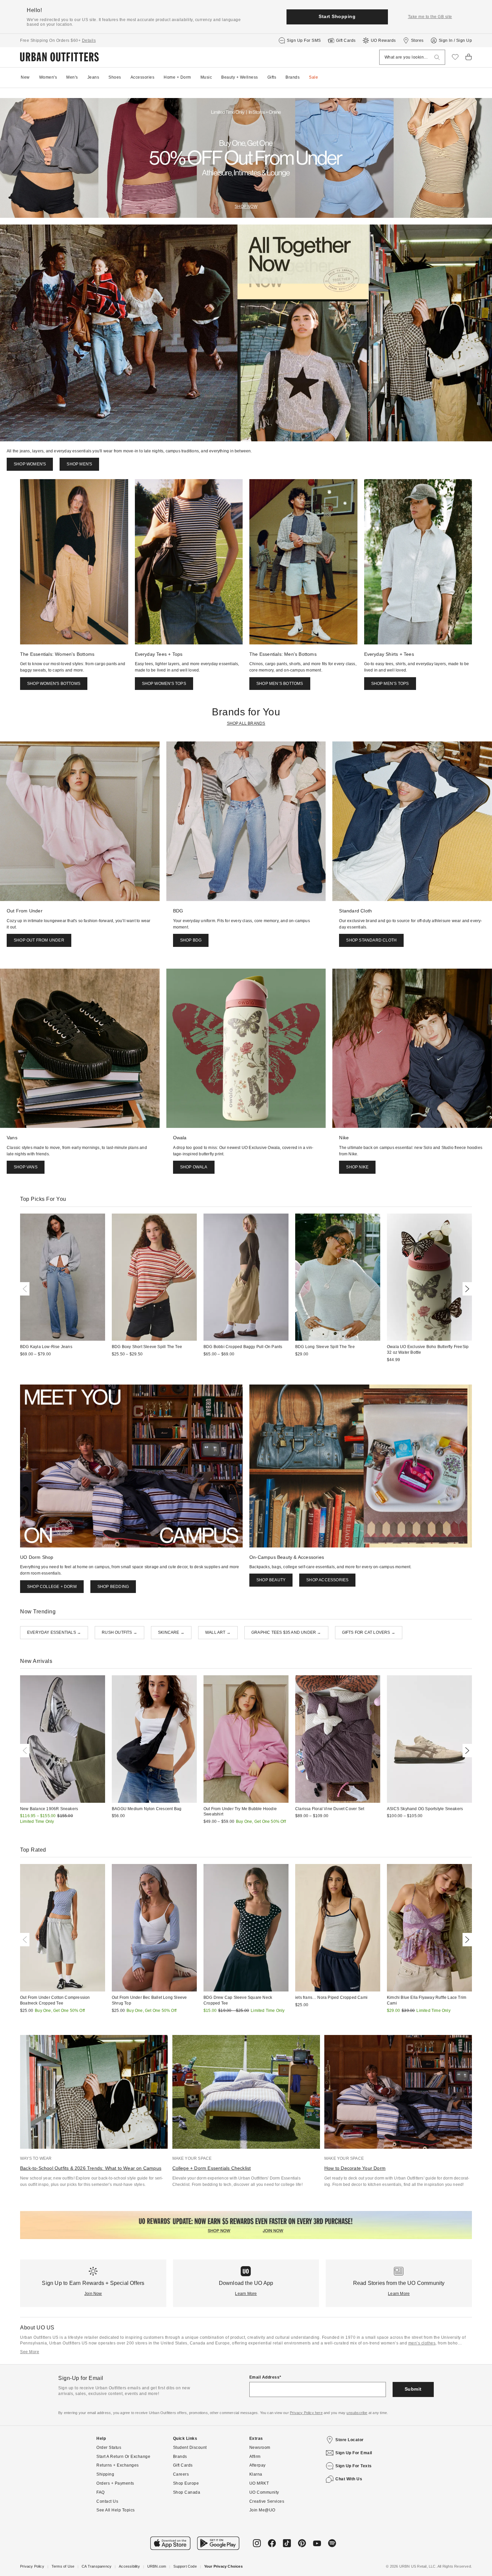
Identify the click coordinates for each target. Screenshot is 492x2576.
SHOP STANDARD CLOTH (371, 940)
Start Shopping (337, 16)
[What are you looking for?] (437, 57)
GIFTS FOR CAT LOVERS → (369, 1632)
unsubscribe (357, 2413)
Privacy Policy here (306, 2413)
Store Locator (350, 2440)
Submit (413, 2389)
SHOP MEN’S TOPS (390, 684)
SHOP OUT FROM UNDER (39, 940)
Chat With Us (349, 2479)
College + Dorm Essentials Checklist (212, 2168)
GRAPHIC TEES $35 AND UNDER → (286, 1632)
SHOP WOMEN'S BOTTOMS (54, 684)
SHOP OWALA (194, 1167)
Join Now (93, 2294)
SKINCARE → (171, 1632)
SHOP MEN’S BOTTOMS (280, 684)
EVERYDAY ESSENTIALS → (54, 1632)
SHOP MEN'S (79, 464)
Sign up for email (354, 2453)
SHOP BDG (191, 940)
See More (30, 2352)
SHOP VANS (26, 1167)
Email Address (265, 2377)
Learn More (246, 2294)
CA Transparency (97, 2566)
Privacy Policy (32, 2566)
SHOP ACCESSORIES (327, 1580)
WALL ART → (218, 1632)
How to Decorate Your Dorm (355, 2168)
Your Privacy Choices (223, 2566)
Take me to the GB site (430, 17)
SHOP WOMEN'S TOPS (164, 684)
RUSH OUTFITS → (119, 1632)
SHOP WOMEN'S (30, 464)
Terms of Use (63, 2566)
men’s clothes (422, 2343)
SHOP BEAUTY (271, 1580)
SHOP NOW (246, 206)
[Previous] (26, 1289)
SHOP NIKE (357, 1167)
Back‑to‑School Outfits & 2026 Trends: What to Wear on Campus (91, 2168)
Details (89, 40)
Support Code (185, 2566)
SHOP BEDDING (113, 1587)
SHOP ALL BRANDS (246, 723)
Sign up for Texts (354, 2466)
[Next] (466, 1289)
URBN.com (157, 2566)
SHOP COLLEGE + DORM (52, 1587)
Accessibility (129, 2566)
